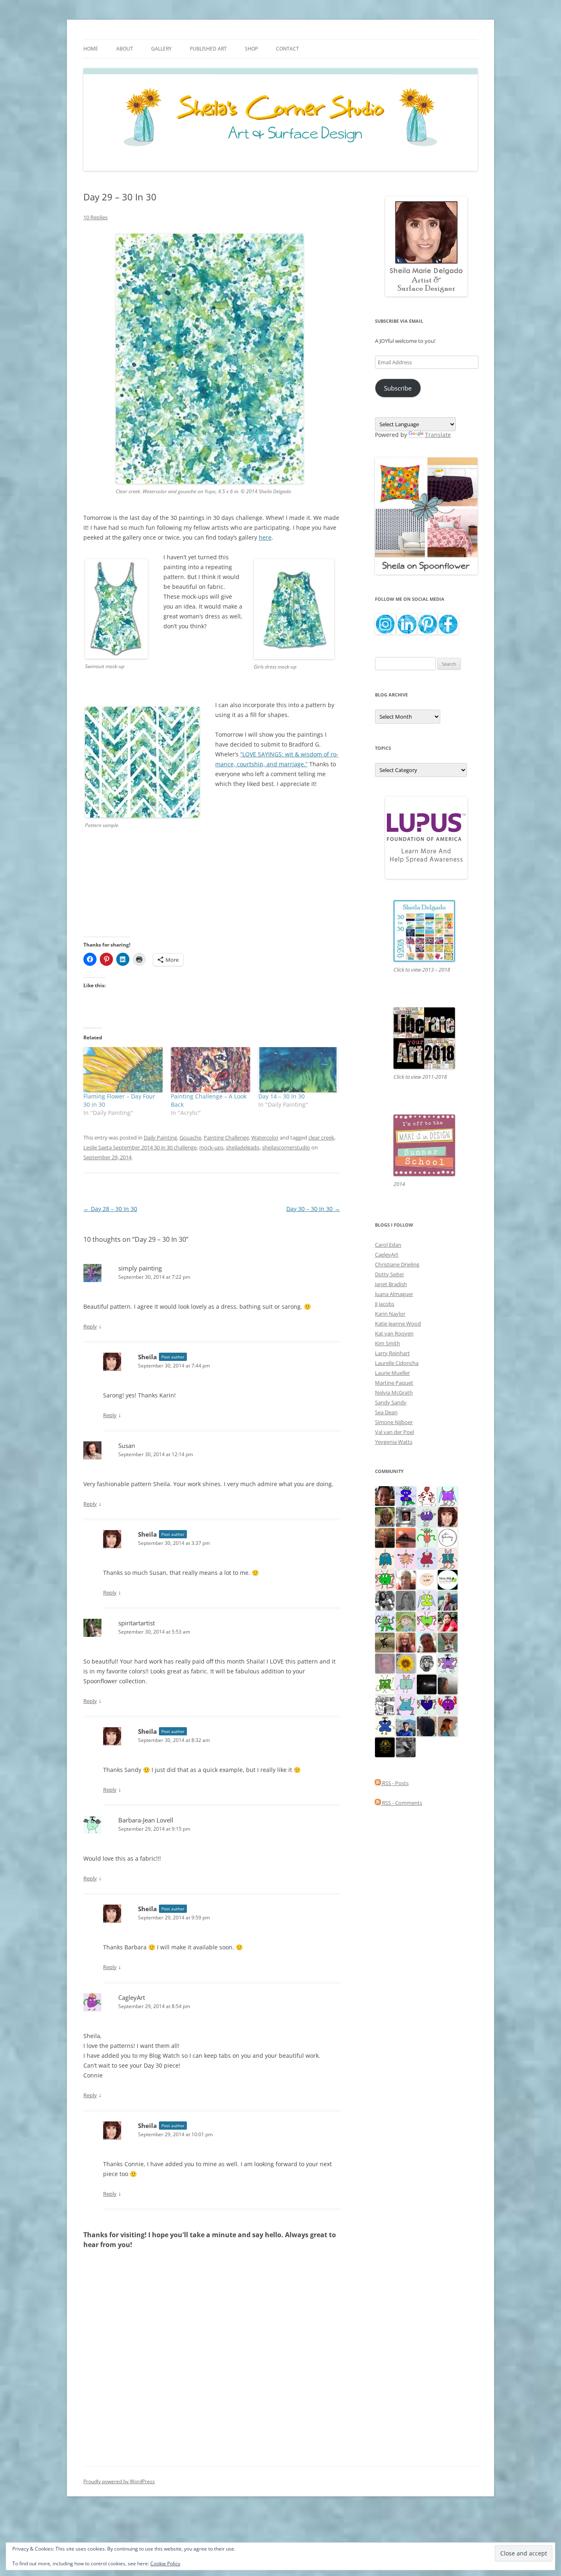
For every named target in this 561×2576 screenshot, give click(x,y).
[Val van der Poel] (385, 1558)
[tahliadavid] (406, 1663)
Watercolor (265, 1137)
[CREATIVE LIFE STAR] (427, 1726)
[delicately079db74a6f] (406, 1495)
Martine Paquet (394, 1383)
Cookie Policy (165, 2563)
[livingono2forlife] (427, 1537)
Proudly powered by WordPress (119, 2481)
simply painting (140, 1268)
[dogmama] (385, 1642)
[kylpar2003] (385, 1579)
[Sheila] (448, 1516)
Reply (90, 1326)
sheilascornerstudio (286, 1147)
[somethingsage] (448, 1684)
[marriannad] (406, 1579)
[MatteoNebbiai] (406, 1726)
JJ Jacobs (385, 1304)
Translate (438, 435)
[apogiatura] (427, 1705)
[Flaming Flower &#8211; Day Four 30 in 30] (123, 1070)
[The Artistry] (448, 1537)
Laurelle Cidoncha (397, 1363)
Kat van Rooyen (394, 1333)
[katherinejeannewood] (385, 1621)
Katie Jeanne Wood (398, 1324)
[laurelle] (427, 1600)
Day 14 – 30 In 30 (282, 1096)
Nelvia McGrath (394, 1393)
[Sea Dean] (427, 1558)
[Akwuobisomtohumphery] (385, 1746)
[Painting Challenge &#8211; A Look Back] (210, 1070)
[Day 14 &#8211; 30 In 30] (298, 1070)
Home (91, 49)
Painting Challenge (226, 1137)
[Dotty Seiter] (406, 1621)
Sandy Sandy (391, 1402)
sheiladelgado (243, 1147)
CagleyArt (132, 1997)
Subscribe (398, 388)
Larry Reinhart (392, 1353)
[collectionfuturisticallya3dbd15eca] (406, 1558)
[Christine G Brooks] (406, 1705)
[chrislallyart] (385, 1516)
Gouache (190, 1137)
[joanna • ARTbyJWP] (427, 1579)
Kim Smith (387, 1343)
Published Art (208, 49)
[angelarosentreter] (385, 1726)
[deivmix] (427, 1663)
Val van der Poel (394, 1432)
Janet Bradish (391, 1284)
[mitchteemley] (448, 1600)
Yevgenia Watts (394, 1442)
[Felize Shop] (448, 1579)
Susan (127, 1445)
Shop (251, 49)
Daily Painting (160, 1137)
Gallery (161, 49)
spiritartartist (137, 1623)
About (125, 49)
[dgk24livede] (448, 1495)
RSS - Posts (395, 1783)
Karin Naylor (390, 1314)
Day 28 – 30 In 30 (110, 1209)
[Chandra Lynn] (385, 1600)
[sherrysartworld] (406, 1746)
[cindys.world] (427, 1495)
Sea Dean (386, 1412)
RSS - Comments (401, 1803)
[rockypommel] (448, 1663)
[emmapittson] (448, 1726)
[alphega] (427, 1516)
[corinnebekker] (385, 1663)
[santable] (427, 1684)
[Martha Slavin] (385, 1537)
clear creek (321, 1137)
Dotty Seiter (390, 1274)
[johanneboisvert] (427, 1642)
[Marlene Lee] (448, 1642)
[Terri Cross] (385, 1684)
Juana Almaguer (394, 1294)
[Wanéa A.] (448, 1621)
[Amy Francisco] (406, 1684)
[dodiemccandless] (406, 1642)
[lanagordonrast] (448, 1705)
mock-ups (211, 1147)
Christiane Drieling (397, 1264)
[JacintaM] (406, 1600)
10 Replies (95, 217)
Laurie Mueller (392, 1373)
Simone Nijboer (394, 1422)
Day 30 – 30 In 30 (313, 1209)
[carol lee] (385, 1705)
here (265, 537)
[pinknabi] (385, 1495)
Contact (287, 49)
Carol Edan (388, 1245)
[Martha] (406, 1537)
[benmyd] (406, 1516)
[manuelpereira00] (427, 1621)
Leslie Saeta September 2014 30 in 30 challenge (140, 1147)
